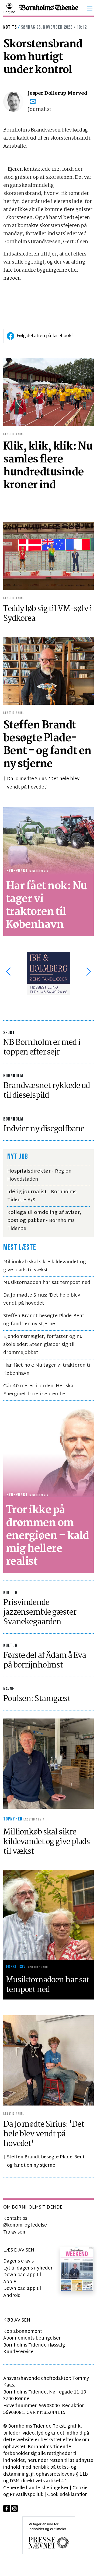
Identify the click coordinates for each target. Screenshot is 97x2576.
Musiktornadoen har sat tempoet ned (47, 1283)
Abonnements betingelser (32, 2338)
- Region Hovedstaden (39, 1175)
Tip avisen (14, 2232)
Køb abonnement (23, 2332)
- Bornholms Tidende (44, 1221)
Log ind (9, 12)
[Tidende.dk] (48, 9)
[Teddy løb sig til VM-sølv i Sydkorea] (48, 556)
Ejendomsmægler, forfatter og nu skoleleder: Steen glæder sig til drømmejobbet (43, 1345)
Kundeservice (18, 2352)
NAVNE (9, 1689)
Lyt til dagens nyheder (28, 2268)
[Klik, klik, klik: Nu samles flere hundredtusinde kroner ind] (48, 392)
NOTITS (10, 27)
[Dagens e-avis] (77, 2269)
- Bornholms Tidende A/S (42, 1196)
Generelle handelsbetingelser (36, 2488)
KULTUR (10, 1593)
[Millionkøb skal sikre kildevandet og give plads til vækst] (48, 1764)
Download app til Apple (22, 2278)
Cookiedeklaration (67, 2495)
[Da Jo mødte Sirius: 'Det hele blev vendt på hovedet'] (48, 2061)
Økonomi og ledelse (25, 2225)
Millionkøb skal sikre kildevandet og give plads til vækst (45, 1266)
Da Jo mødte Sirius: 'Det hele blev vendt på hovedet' (43, 783)
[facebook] (7, 2509)
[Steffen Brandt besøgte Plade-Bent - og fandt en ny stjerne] (48, 671)
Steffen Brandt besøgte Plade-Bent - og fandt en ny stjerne (45, 1320)
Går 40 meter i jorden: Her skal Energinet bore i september (39, 1390)
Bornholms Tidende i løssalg (34, 2345)
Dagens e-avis (18, 2261)
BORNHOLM (13, 1076)
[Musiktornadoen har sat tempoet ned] (48, 1915)
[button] (90, 9)
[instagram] (14, 2509)
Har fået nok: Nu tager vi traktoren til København (47, 1369)
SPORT (9, 1033)
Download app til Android (22, 2292)
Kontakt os (15, 2219)
